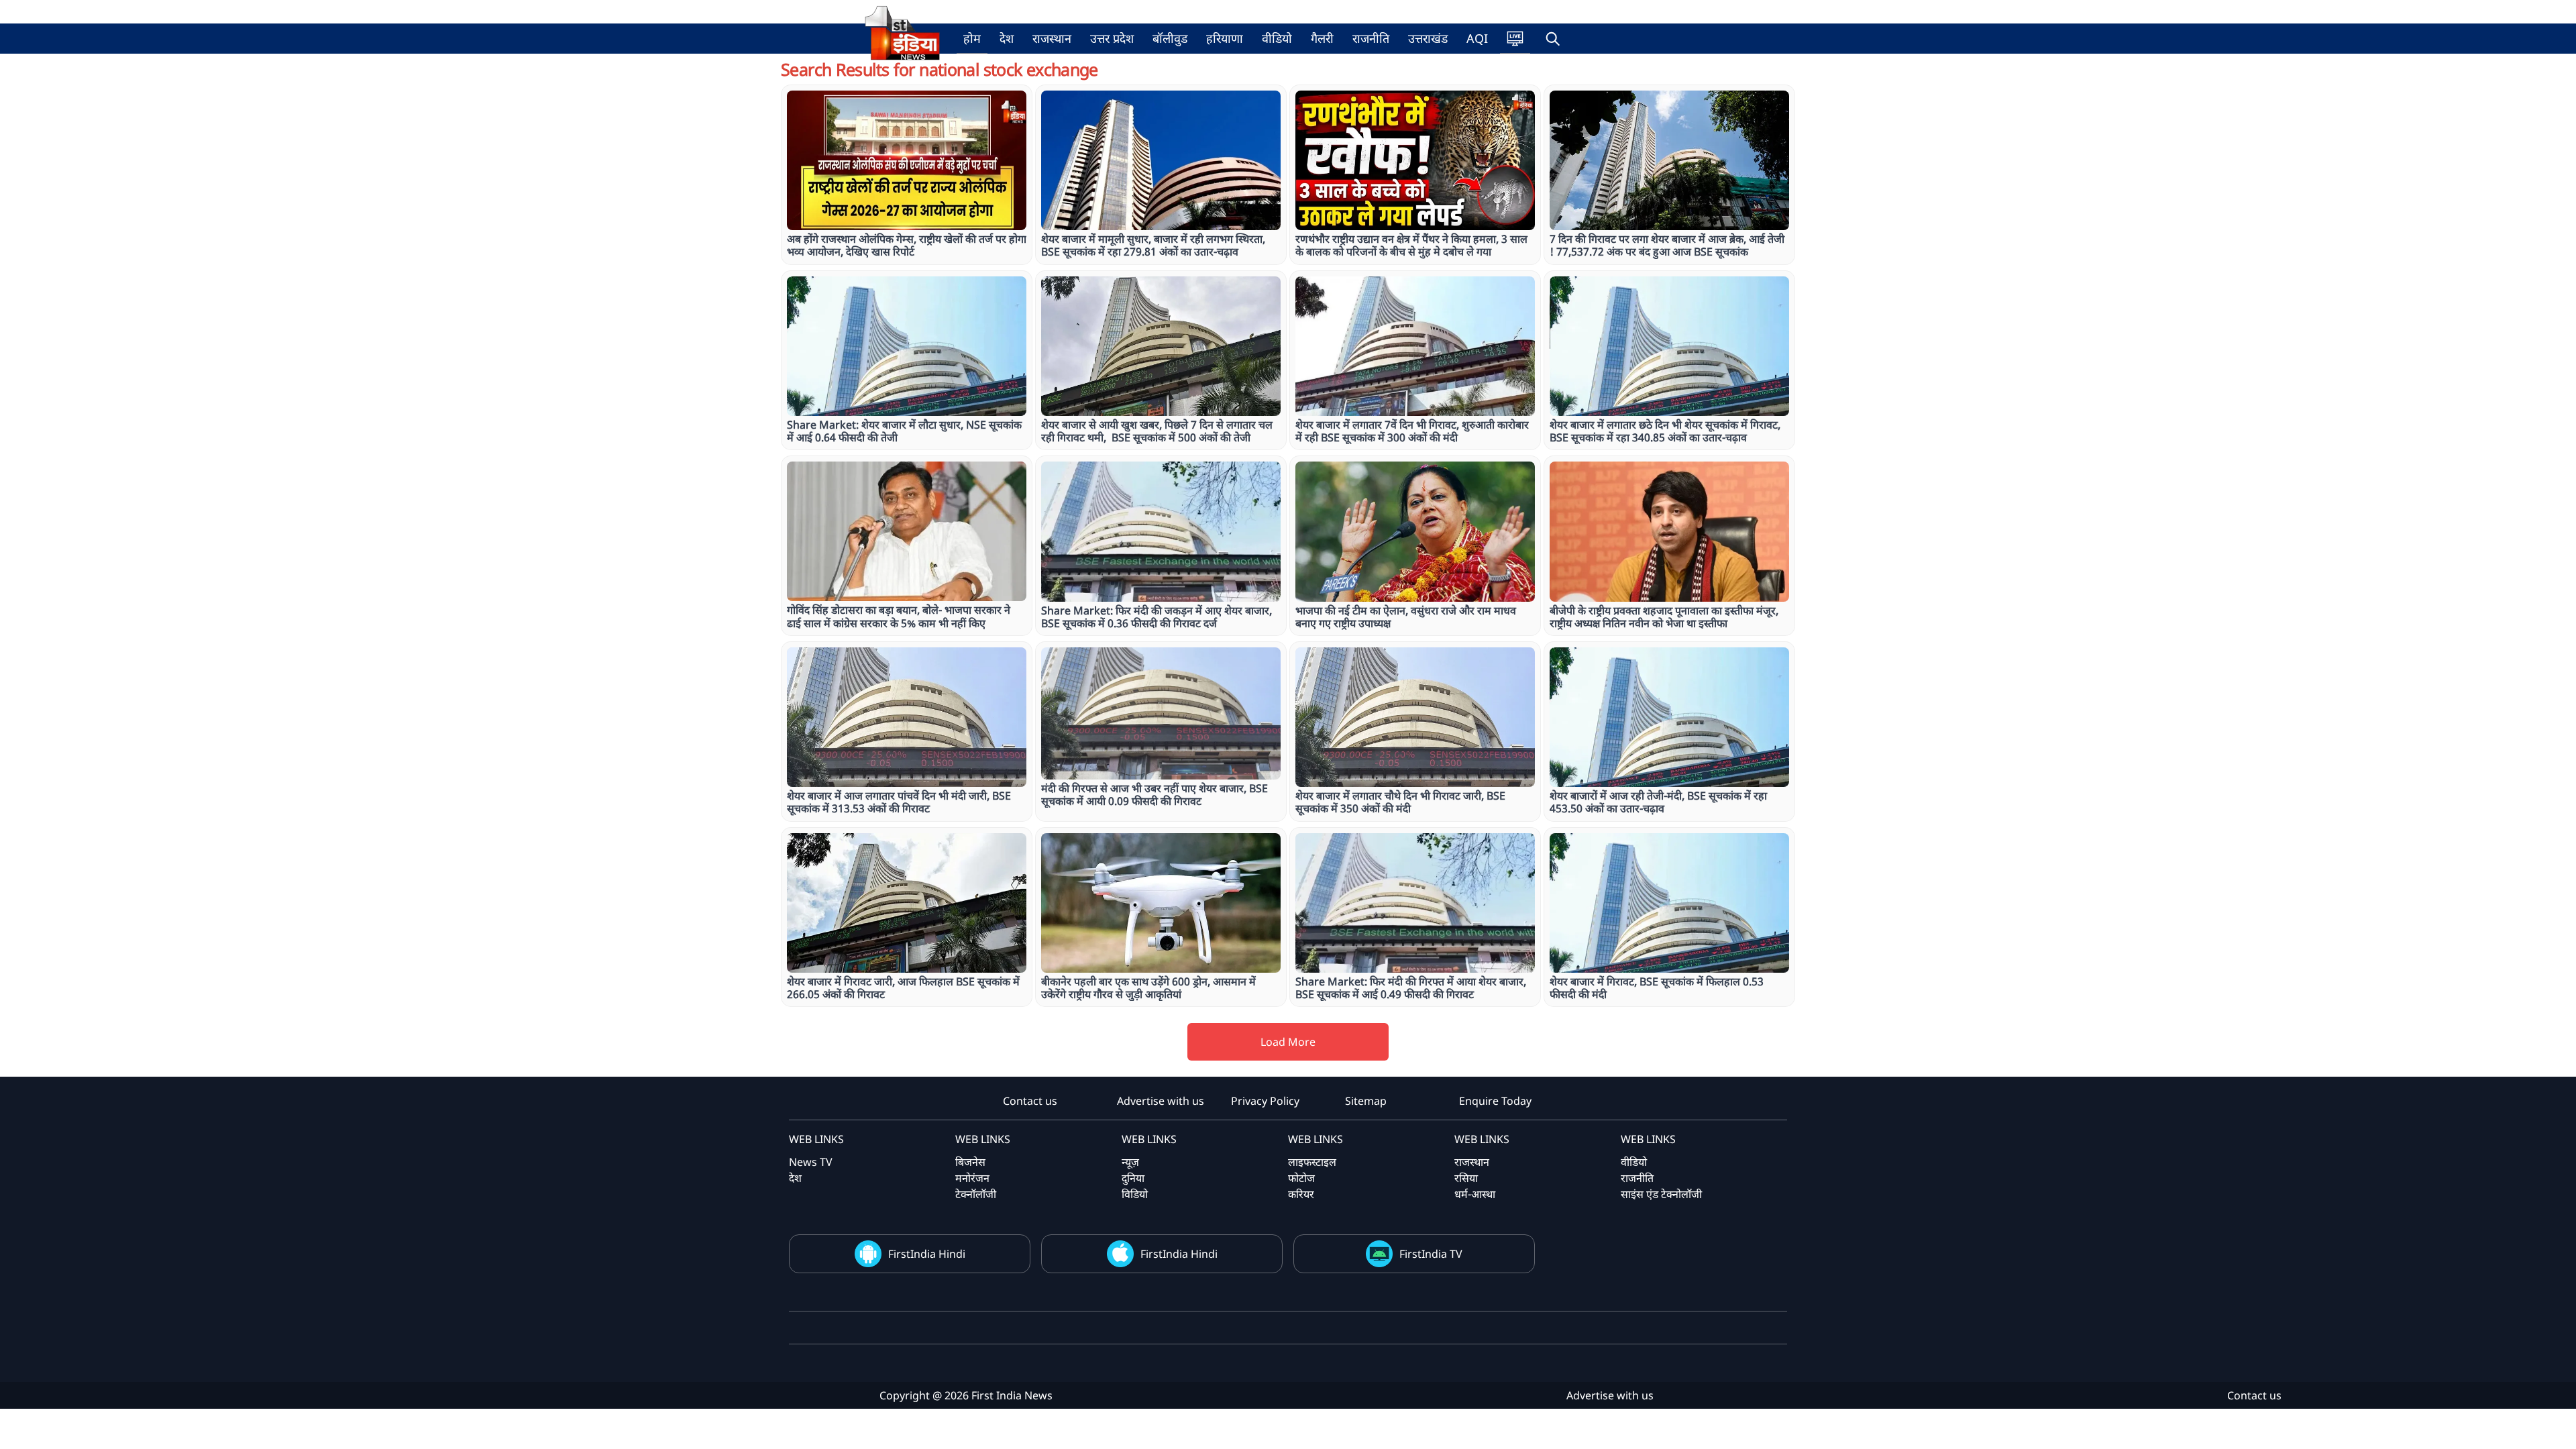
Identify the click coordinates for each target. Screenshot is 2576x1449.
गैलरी (1322, 38)
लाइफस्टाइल (1312, 1162)
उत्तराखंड (1428, 38)
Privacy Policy (1265, 1101)
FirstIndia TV (1431, 1254)
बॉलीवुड (1170, 38)
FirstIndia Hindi (927, 1254)
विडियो (1135, 1194)
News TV (811, 1162)
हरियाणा (1225, 38)
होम (972, 38)
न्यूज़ (1130, 1162)
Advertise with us (1161, 1101)
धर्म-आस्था (1475, 1194)
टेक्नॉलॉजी (976, 1194)
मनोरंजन (972, 1178)
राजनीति (1371, 38)
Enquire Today (1495, 1101)
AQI (1477, 38)
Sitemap (1366, 1101)
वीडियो (1277, 38)
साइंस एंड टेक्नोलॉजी (1661, 1194)
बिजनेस (970, 1162)
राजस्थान (1052, 38)
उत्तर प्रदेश (1112, 38)
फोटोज (1301, 1178)
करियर (1301, 1194)
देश (1007, 38)
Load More (1288, 1042)
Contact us (1030, 1101)
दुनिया (1133, 1178)
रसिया (1466, 1178)
